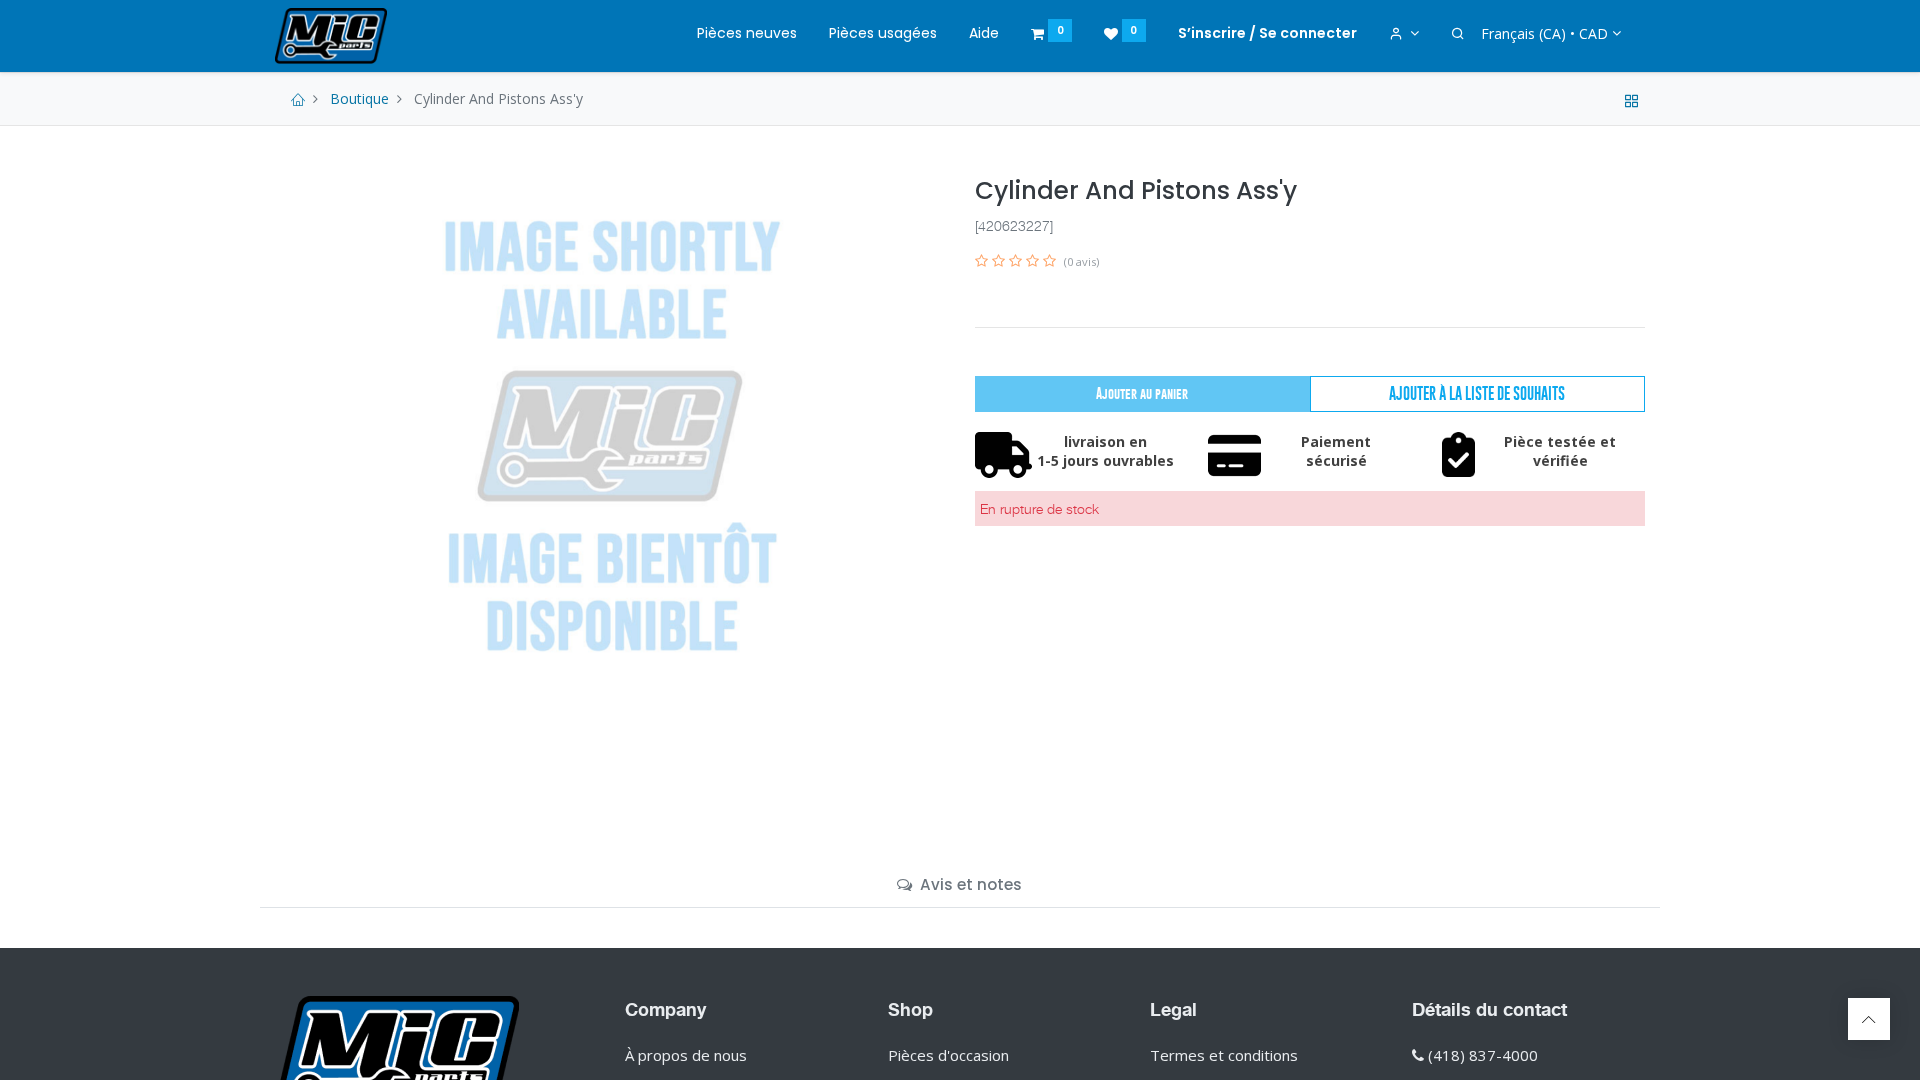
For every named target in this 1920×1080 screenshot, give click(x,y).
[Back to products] (1632, 98)
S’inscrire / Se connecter (1267, 33)
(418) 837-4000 (1483, 1055)
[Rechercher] (1458, 34)
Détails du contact (1489, 1009)
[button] (1477, 394)
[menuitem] (747, 34)
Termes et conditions (1224, 1055)
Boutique (359, 98)
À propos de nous (686, 1055)
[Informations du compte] (1404, 34)
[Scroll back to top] (1869, 1019)
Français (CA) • (1544, 33)
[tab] (959, 884)
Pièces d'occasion (948, 1055)
